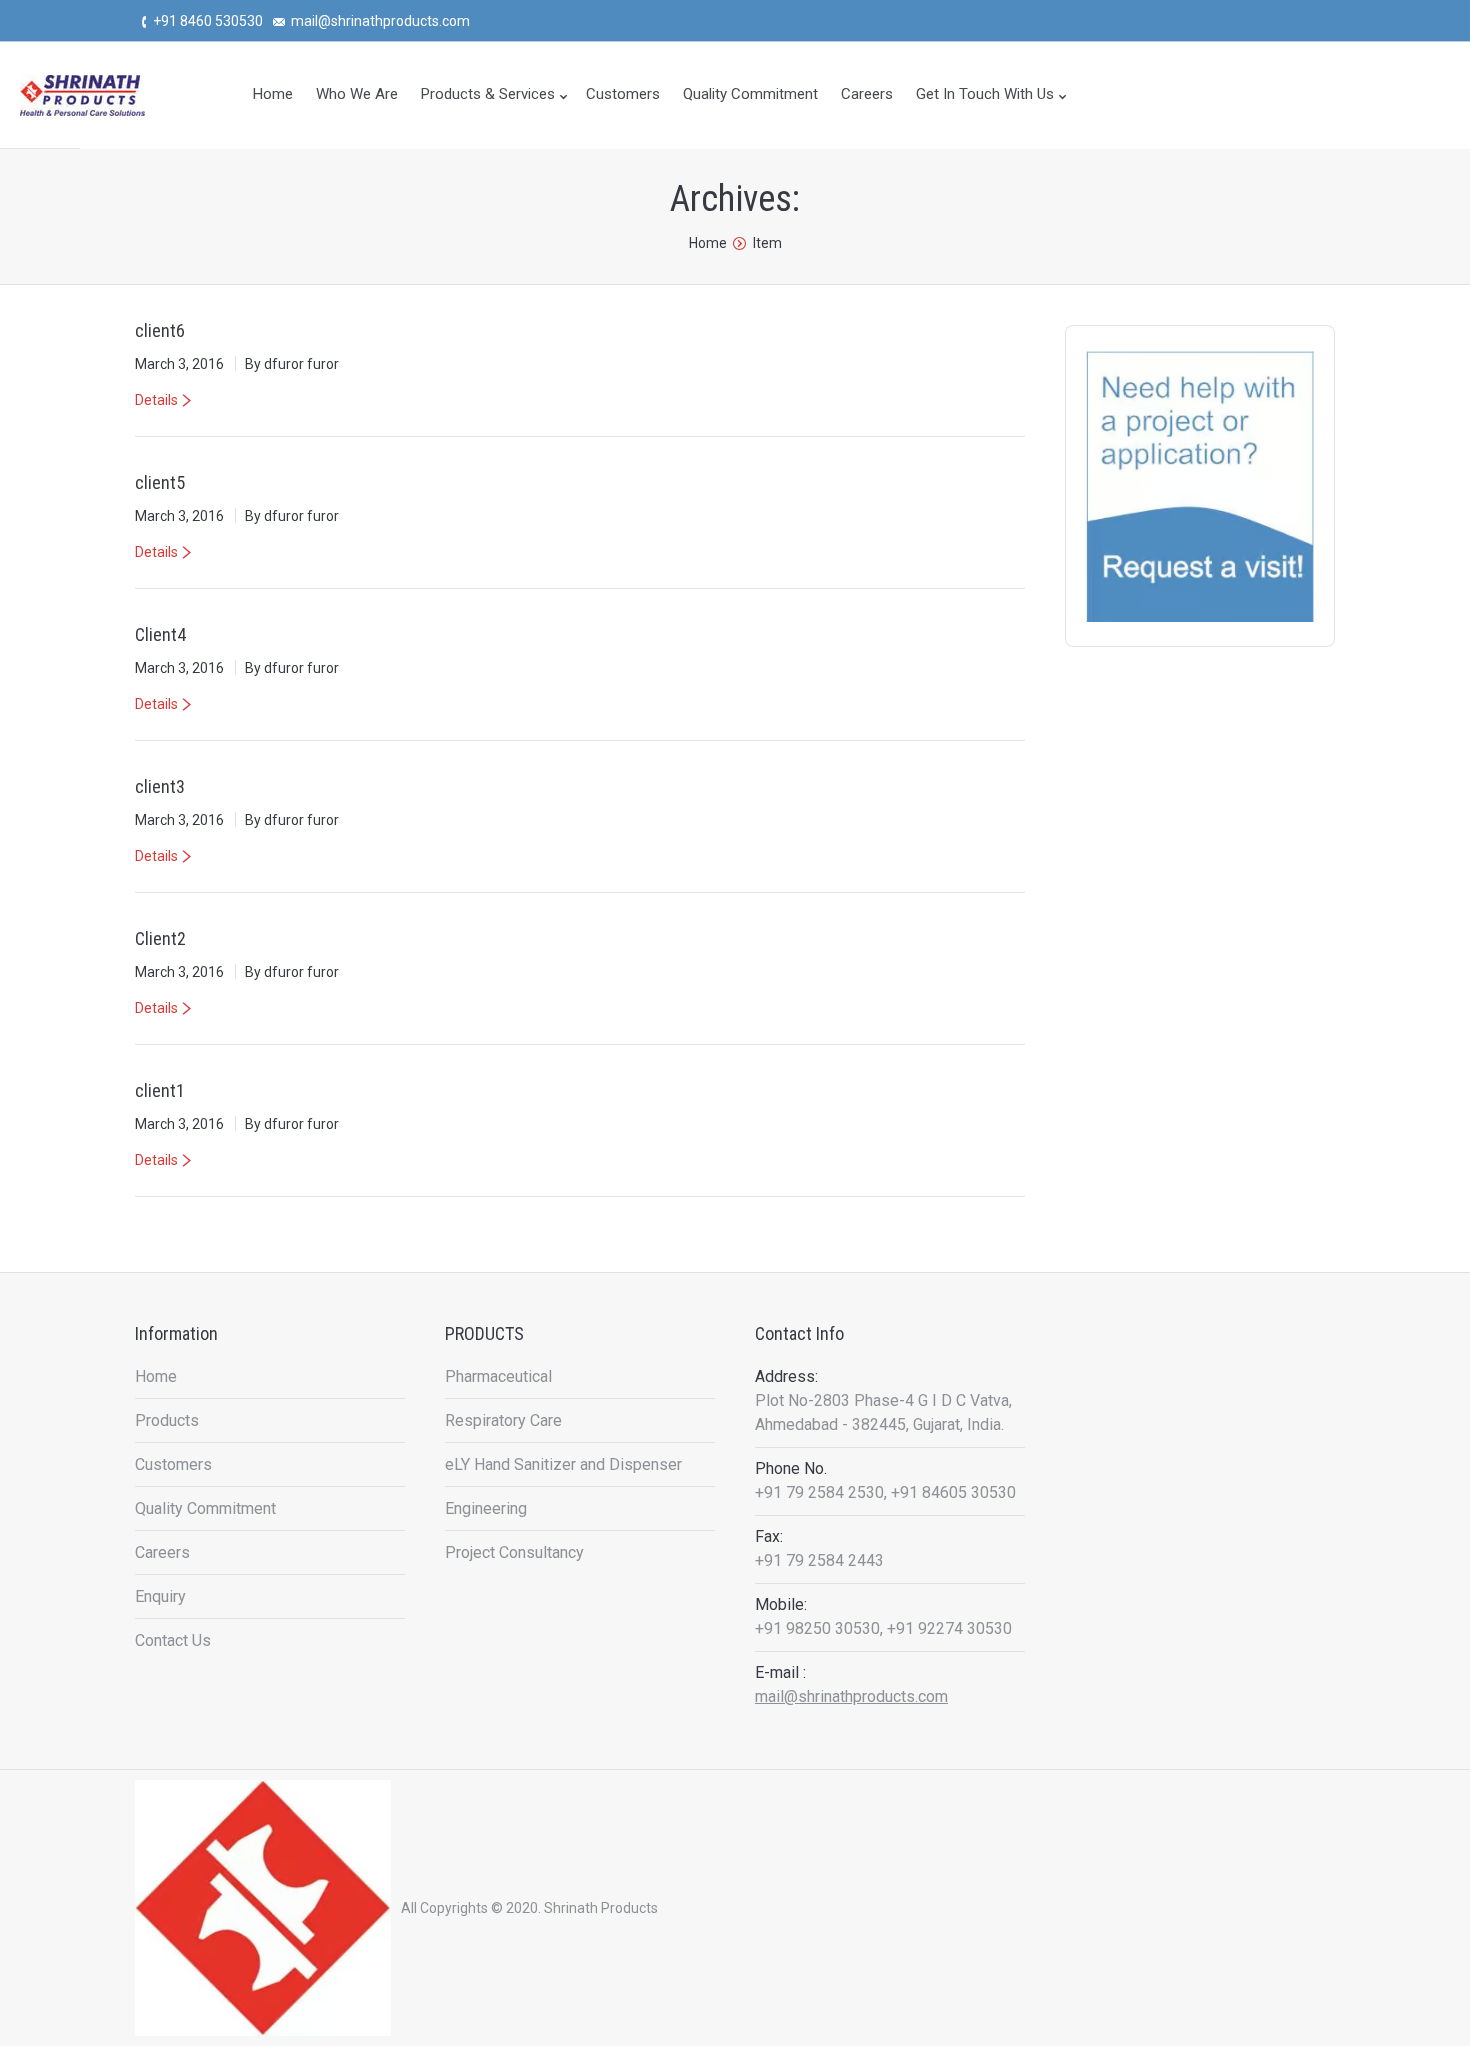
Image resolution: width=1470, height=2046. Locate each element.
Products (167, 1420)
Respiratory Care (503, 1420)
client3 (160, 786)
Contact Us (173, 1640)
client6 (160, 330)
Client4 (160, 634)
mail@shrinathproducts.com (851, 1696)
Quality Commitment (205, 1508)
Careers (162, 1552)
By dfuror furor (292, 364)
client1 (160, 1090)
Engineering (486, 1508)
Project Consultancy (514, 1552)
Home (708, 243)
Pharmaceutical (498, 1376)
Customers (173, 1464)
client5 (160, 482)
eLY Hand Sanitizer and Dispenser (563, 1464)
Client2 (160, 938)
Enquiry (160, 1596)
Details (156, 400)
